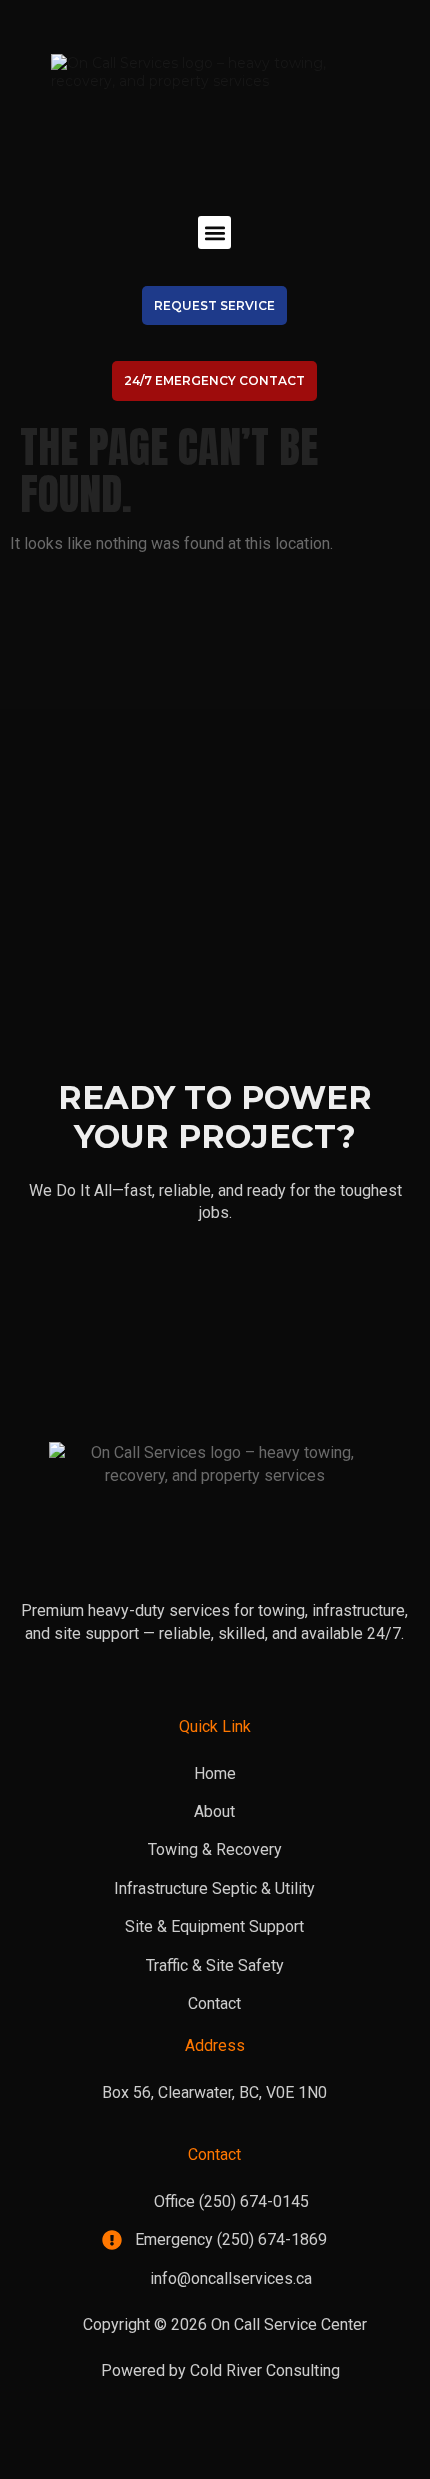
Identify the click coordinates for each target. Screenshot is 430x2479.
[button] (214, 232)
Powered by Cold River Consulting (220, 2370)
